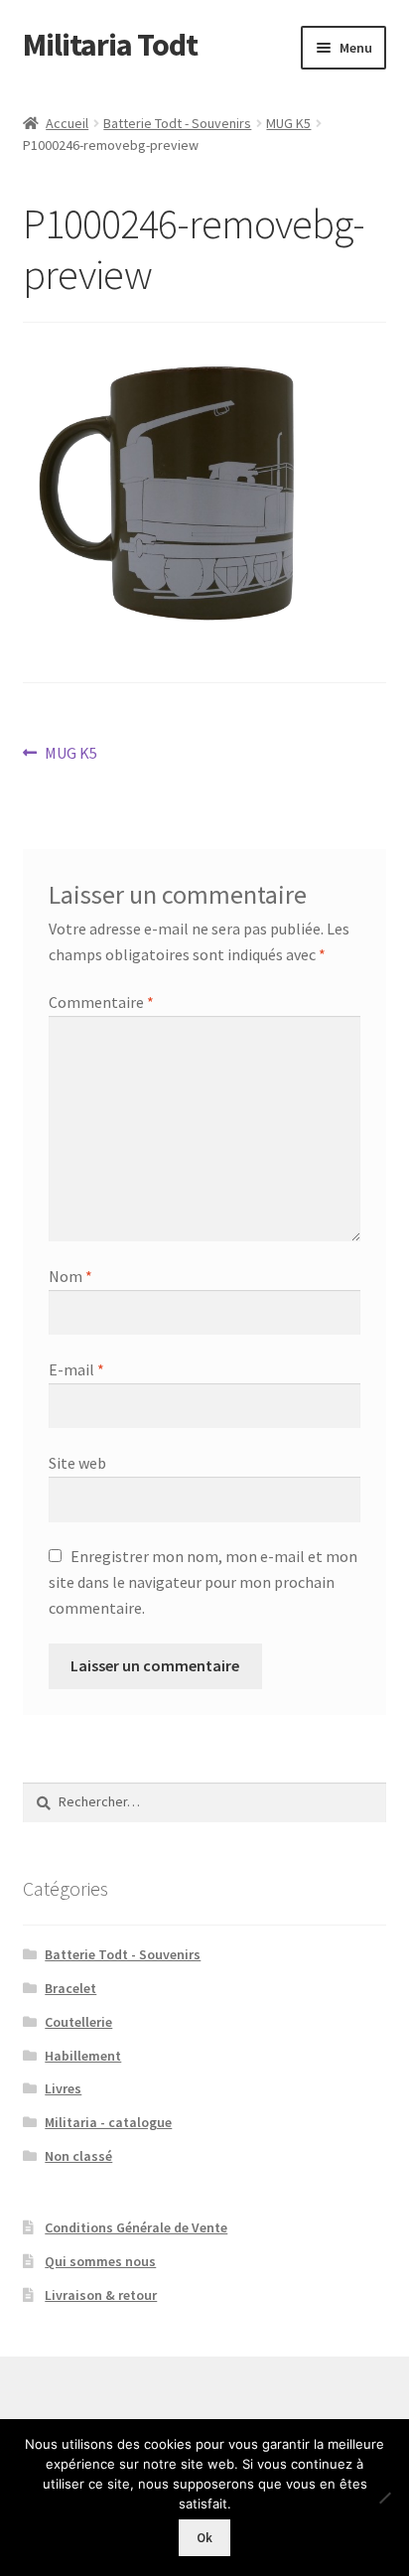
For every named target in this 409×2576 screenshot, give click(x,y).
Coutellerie (78, 2022)
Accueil (67, 123)
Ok (204, 2538)
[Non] (384, 2498)
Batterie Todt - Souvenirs (177, 123)
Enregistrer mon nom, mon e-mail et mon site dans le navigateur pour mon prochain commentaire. (203, 1582)
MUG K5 (288, 123)
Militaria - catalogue (108, 2122)
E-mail (76, 1369)
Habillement (83, 2056)
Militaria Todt (110, 45)
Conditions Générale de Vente (136, 2227)
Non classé (78, 2156)
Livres (63, 2088)
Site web (77, 1463)
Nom (70, 1276)
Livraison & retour (101, 2295)
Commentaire (101, 1002)
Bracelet (70, 1988)
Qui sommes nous (100, 2261)
